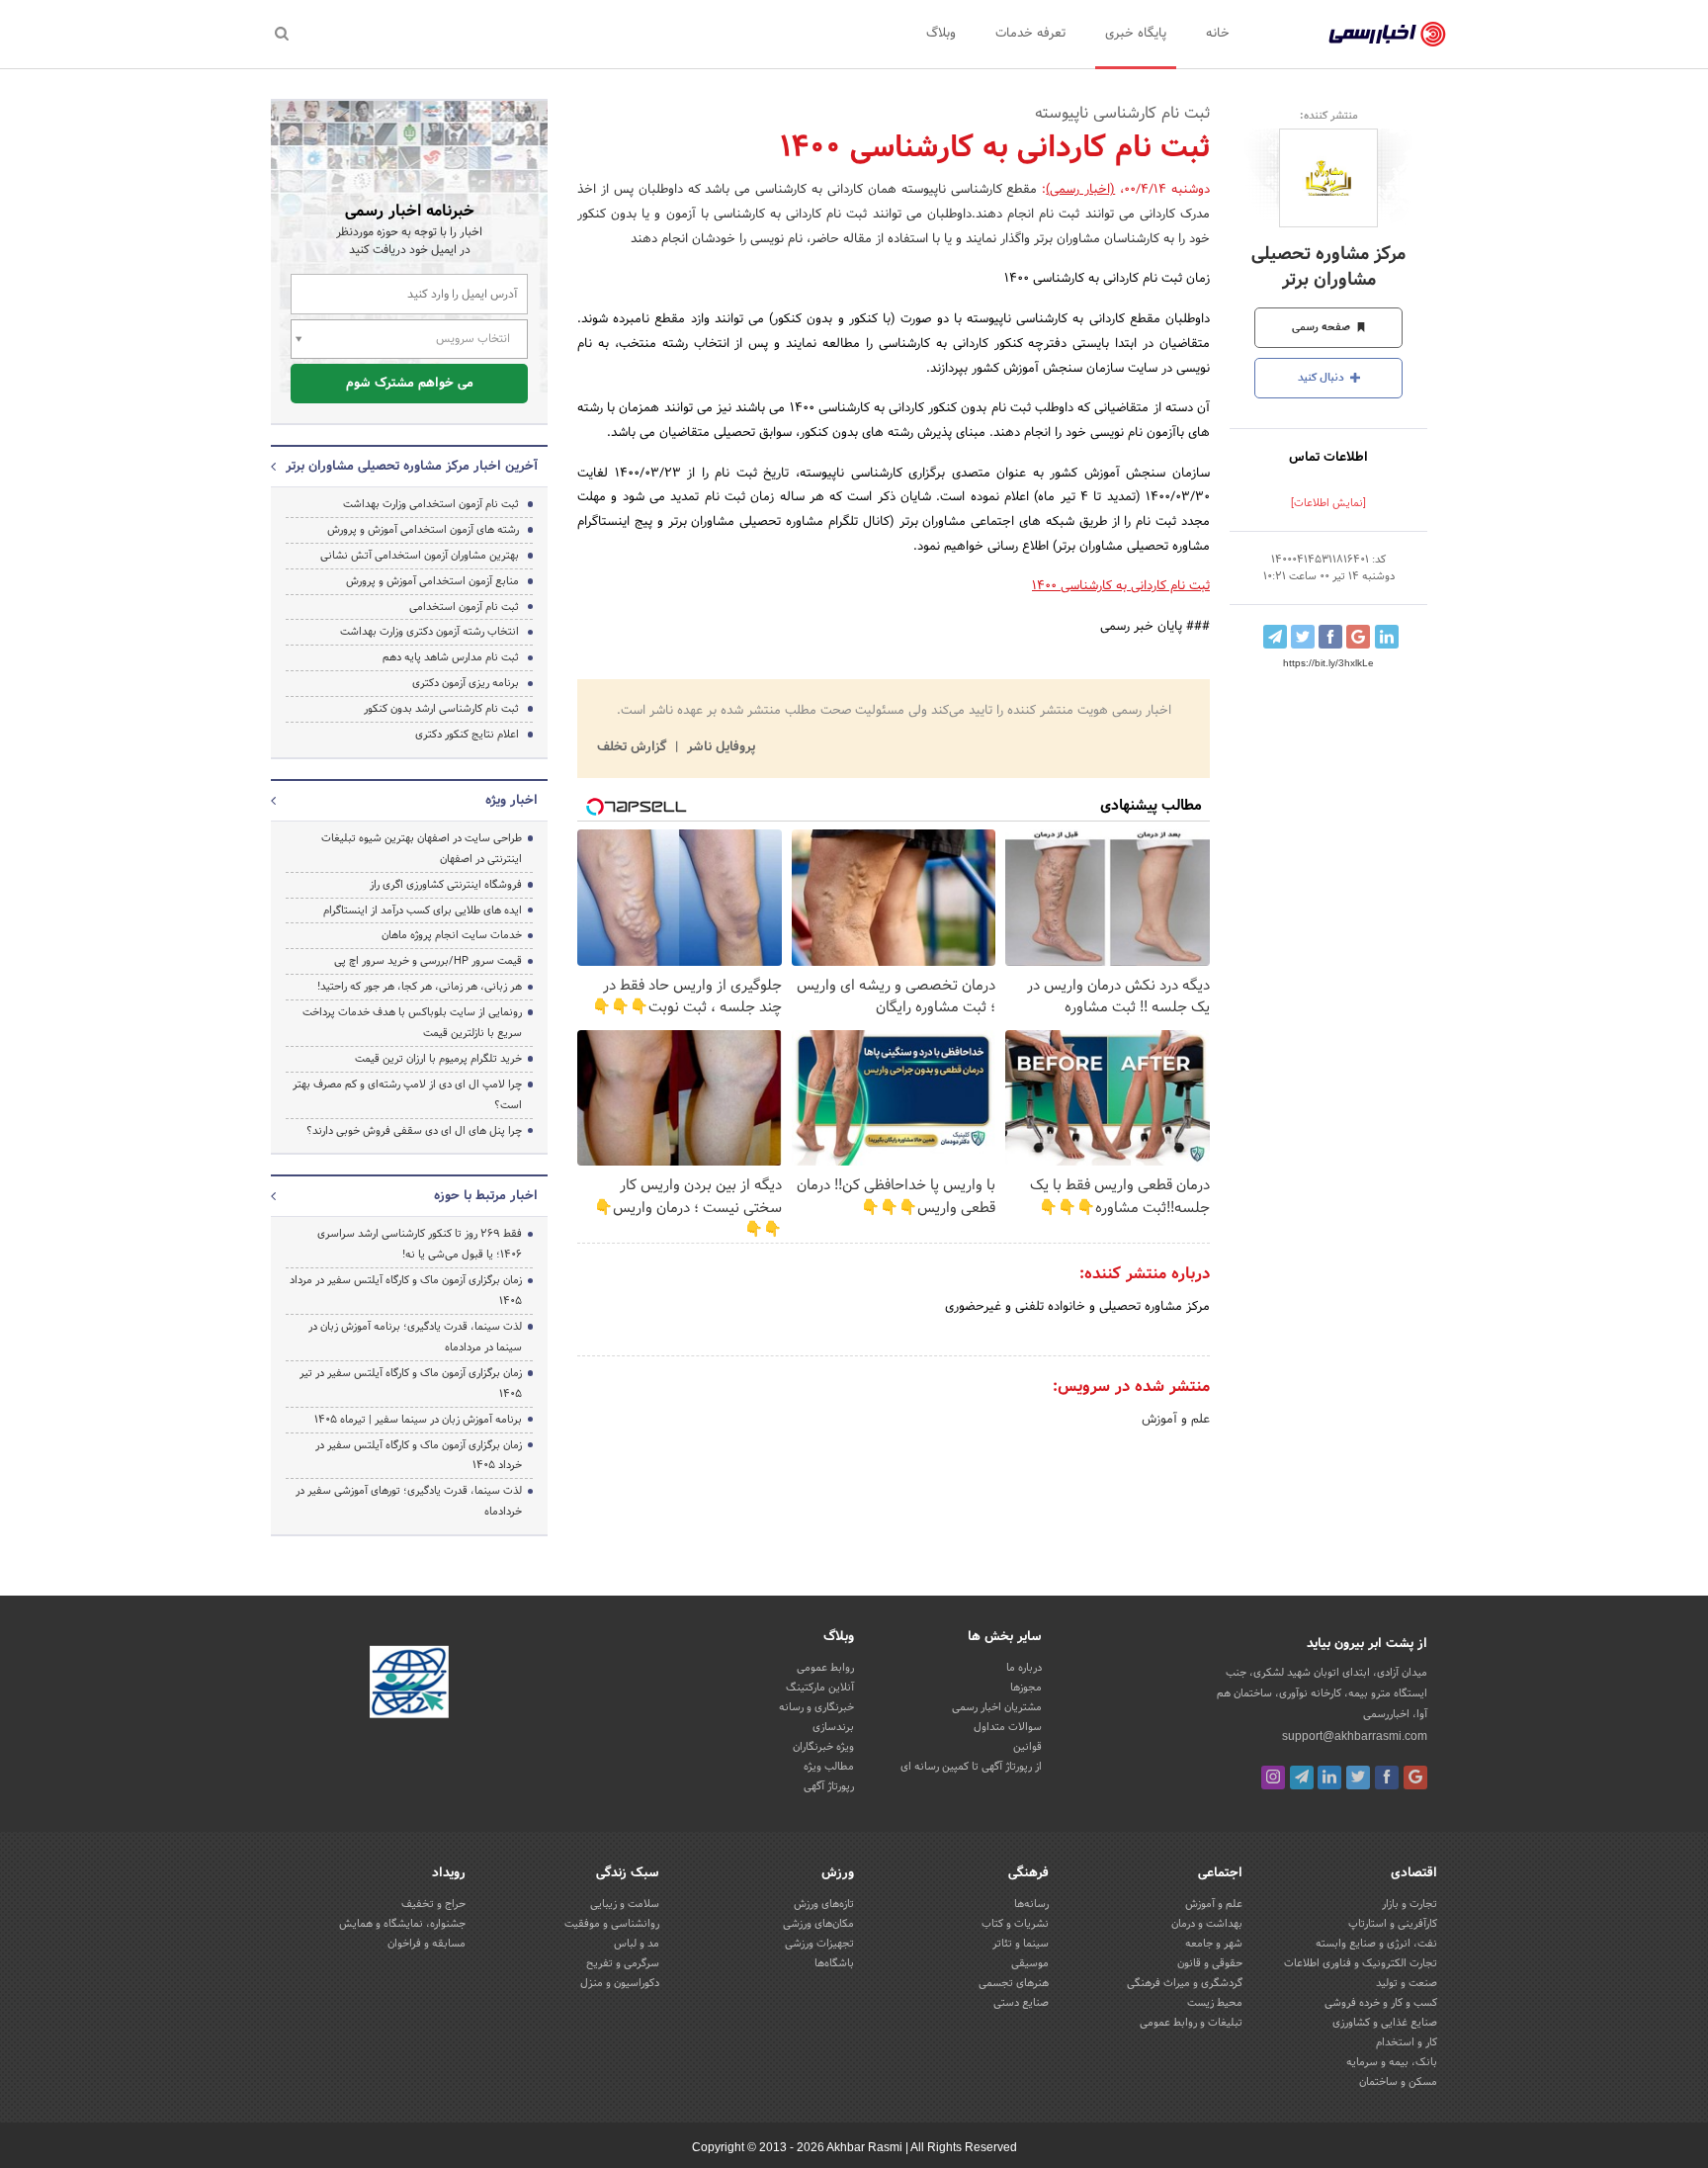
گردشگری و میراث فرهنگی (1185, 1983)
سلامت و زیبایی (625, 1904)
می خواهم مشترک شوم (410, 384)
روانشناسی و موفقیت (612, 1924)
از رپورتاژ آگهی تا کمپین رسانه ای (971, 1767)
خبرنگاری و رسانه (816, 1707)
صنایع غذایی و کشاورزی (1385, 2023)
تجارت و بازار (1409, 1904)
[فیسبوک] (1387, 1778)
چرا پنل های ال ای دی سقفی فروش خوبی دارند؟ (414, 1131)
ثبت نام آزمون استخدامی (464, 607)
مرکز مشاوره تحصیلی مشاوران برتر (1328, 267)
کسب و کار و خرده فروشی (1381, 2003)
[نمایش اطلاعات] (1328, 503)
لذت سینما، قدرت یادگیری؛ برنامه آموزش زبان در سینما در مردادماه (415, 1337)
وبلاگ (941, 34)
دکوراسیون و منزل (620, 1983)
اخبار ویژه (512, 801)
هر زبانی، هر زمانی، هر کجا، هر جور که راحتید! (420, 987)
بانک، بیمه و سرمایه (1392, 2062)
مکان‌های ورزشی (818, 1924)
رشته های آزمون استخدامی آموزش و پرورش (423, 530)
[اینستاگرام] (1273, 1778)
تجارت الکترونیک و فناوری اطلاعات (1361, 1963)
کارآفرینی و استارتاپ (1393, 1924)
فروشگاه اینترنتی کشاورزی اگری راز (446, 885)
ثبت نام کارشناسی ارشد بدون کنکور (441, 709)
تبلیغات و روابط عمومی (1191, 2023)
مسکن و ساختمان (1398, 2082)
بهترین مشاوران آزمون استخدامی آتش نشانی (420, 556)
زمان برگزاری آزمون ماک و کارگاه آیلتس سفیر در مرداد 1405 (406, 1291)
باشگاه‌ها (834, 1963)
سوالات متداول (1008, 1727)
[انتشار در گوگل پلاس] (1358, 637)
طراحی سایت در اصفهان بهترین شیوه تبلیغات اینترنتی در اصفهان (422, 849)
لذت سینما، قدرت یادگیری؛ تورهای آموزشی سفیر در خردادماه (409, 1501)
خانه (1218, 34)
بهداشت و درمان (1207, 1924)
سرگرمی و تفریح (623, 1963)
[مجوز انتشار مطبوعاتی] (409, 1686)
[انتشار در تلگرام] (1275, 637)
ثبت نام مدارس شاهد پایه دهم (451, 657)
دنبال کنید (1323, 378)
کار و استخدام (1407, 2042)
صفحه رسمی (1323, 327)
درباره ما (1024, 1668)
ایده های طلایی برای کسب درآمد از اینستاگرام (423, 911)
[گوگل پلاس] (1415, 1778)
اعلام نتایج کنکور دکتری (467, 735)
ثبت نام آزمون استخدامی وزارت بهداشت (431, 504)
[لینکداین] (1329, 1778)
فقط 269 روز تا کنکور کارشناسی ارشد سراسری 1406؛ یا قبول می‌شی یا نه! (420, 1244)
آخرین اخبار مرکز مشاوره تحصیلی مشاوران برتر (412, 467)
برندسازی (833, 1727)
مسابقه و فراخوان (427, 1944)
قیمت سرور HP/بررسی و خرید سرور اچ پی (428, 961)
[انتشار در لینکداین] (1387, 637)
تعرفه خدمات (1030, 34)
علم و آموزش (1176, 1420)
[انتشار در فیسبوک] (1330, 637)
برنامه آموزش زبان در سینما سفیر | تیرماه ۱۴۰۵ (418, 1420)
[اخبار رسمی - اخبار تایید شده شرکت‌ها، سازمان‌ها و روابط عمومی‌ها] (1387, 35)
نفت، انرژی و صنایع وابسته (1376, 1944)
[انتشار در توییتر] (1303, 637)
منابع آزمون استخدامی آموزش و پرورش (432, 581)
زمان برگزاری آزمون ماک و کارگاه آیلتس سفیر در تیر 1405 (411, 1384)
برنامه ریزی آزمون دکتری (466, 683)
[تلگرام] (1302, 1778)
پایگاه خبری (1136, 34)
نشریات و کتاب (1015, 1924)
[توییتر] (1358, 1778)
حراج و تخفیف (433, 1904)
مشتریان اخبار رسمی (997, 1707)
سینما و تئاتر (1021, 1944)
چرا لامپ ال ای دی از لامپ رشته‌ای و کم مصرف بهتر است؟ (407, 1095)
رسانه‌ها (1031, 1904)
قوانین (1027, 1747)
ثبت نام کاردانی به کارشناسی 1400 (1121, 586)
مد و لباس (637, 1944)
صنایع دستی (1021, 2003)
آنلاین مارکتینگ (820, 1688)
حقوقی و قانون (1210, 1963)
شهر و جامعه (1214, 1944)
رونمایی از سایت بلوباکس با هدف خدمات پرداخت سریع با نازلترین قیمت (412, 1023)
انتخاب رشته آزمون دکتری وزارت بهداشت (429, 632)
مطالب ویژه (829, 1767)
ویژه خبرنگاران (823, 1747)
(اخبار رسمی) (1080, 190)
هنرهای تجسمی (1014, 1983)
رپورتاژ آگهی (829, 1786)
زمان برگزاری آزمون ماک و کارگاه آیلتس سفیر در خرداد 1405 (419, 1456)
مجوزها (1026, 1688)
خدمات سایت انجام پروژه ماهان (452, 935)
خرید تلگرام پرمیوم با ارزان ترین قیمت (438, 1059)
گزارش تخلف (634, 747)
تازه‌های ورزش (824, 1904)
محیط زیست (1215, 2003)
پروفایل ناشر (719, 747)
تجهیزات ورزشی (819, 1944)
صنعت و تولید (1407, 1983)
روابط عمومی (825, 1668)
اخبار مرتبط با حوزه (486, 1196)
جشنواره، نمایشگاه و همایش (402, 1924)
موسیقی (1030, 1963)
